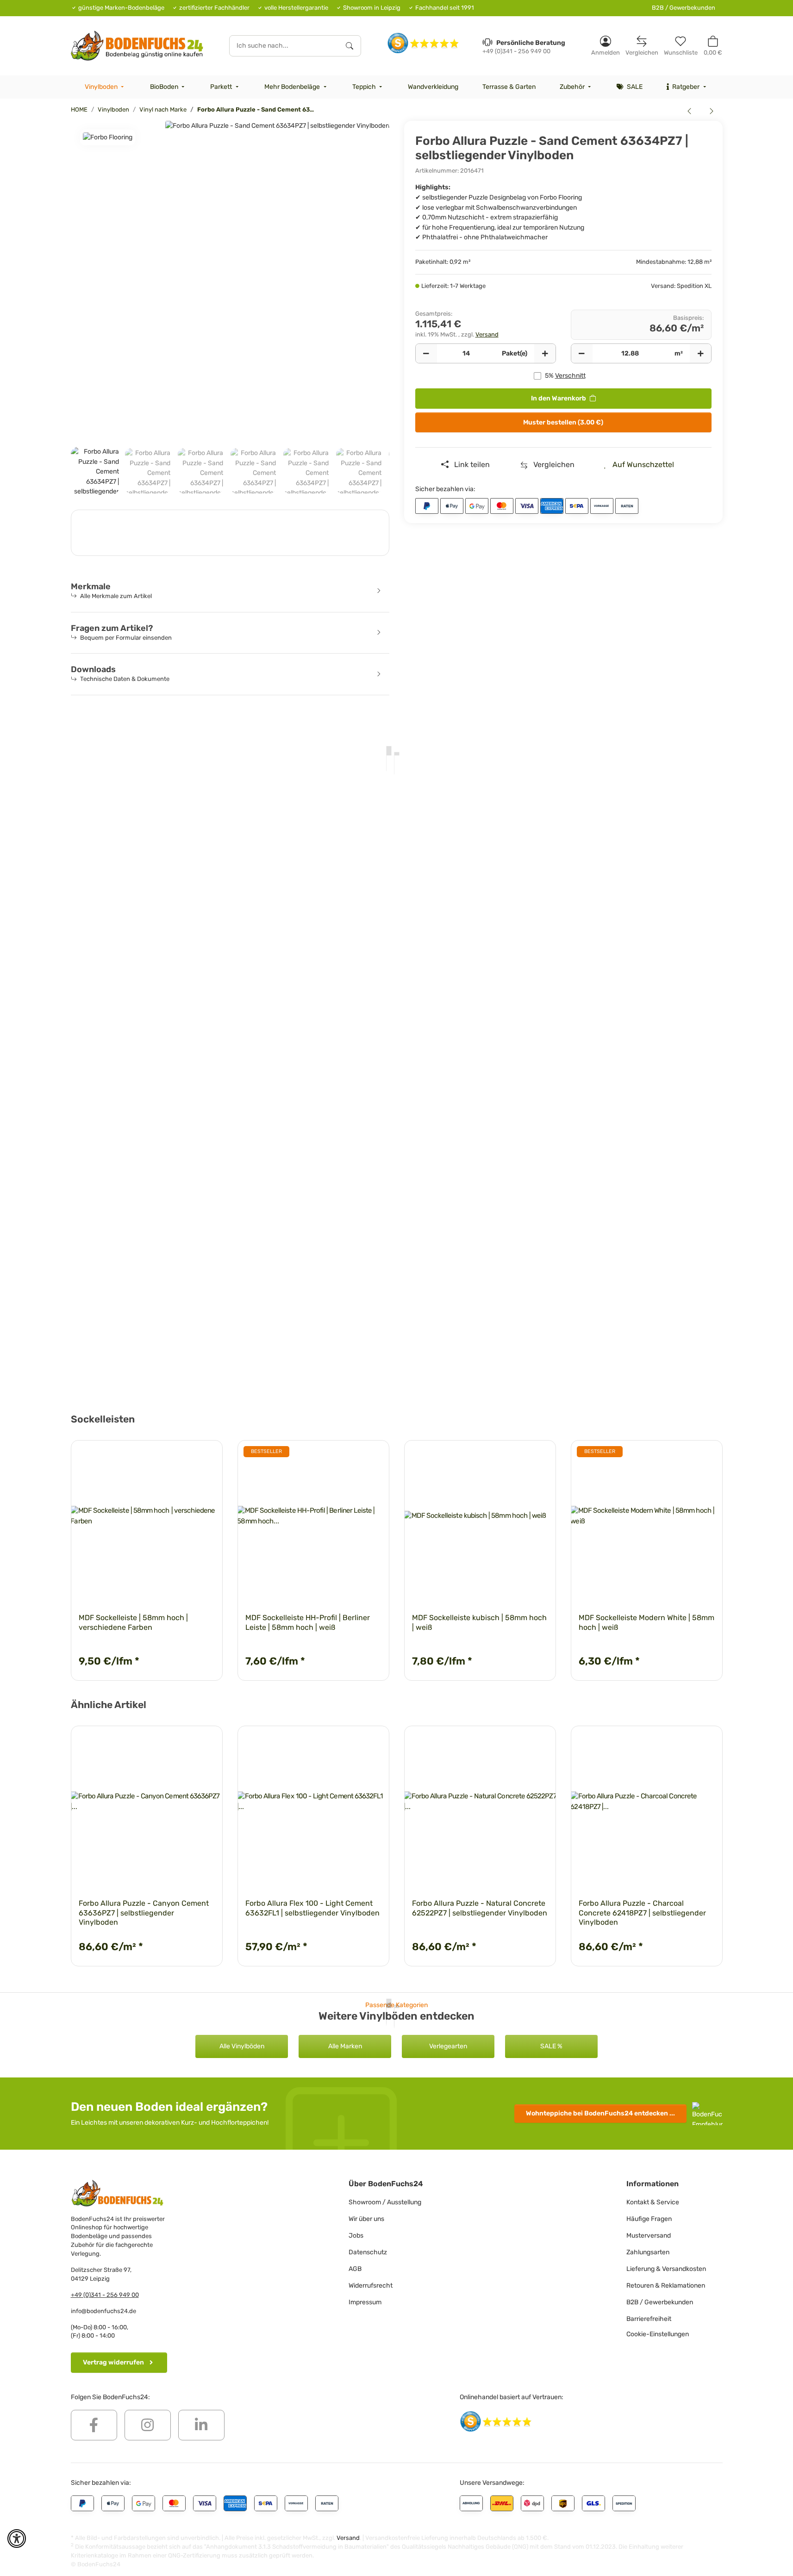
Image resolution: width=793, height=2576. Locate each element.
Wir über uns (366, 2219)
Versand (487, 334)
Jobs (356, 2236)
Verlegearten (448, 2046)
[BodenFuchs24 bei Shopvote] (423, 43)
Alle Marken (345, 2046)
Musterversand (649, 2236)
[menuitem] (106, 87)
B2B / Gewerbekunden (684, 8)
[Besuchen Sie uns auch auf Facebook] (94, 2425)
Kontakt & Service (653, 2202)
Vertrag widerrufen (113, 2362)
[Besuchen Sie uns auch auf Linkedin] (201, 2425)
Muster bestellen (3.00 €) (563, 422)
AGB (355, 2269)
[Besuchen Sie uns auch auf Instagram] (148, 2425)
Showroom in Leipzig (372, 8)
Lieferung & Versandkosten (666, 2269)
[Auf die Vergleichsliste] (350, 1456)
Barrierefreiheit (649, 2319)
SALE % (551, 2046)
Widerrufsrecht (371, 2286)
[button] (606, 46)
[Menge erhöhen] (545, 354)
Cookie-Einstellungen (658, 2334)
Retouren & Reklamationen (666, 2286)
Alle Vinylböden (242, 2046)
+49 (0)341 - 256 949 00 (105, 2295)
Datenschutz (368, 2252)
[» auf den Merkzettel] (374, 1456)
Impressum (365, 2302)
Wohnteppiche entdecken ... (600, 2113)
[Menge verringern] (426, 354)
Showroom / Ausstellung (385, 2202)
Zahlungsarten (648, 2252)
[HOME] (137, 46)
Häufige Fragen (649, 2219)
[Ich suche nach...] (350, 46)
